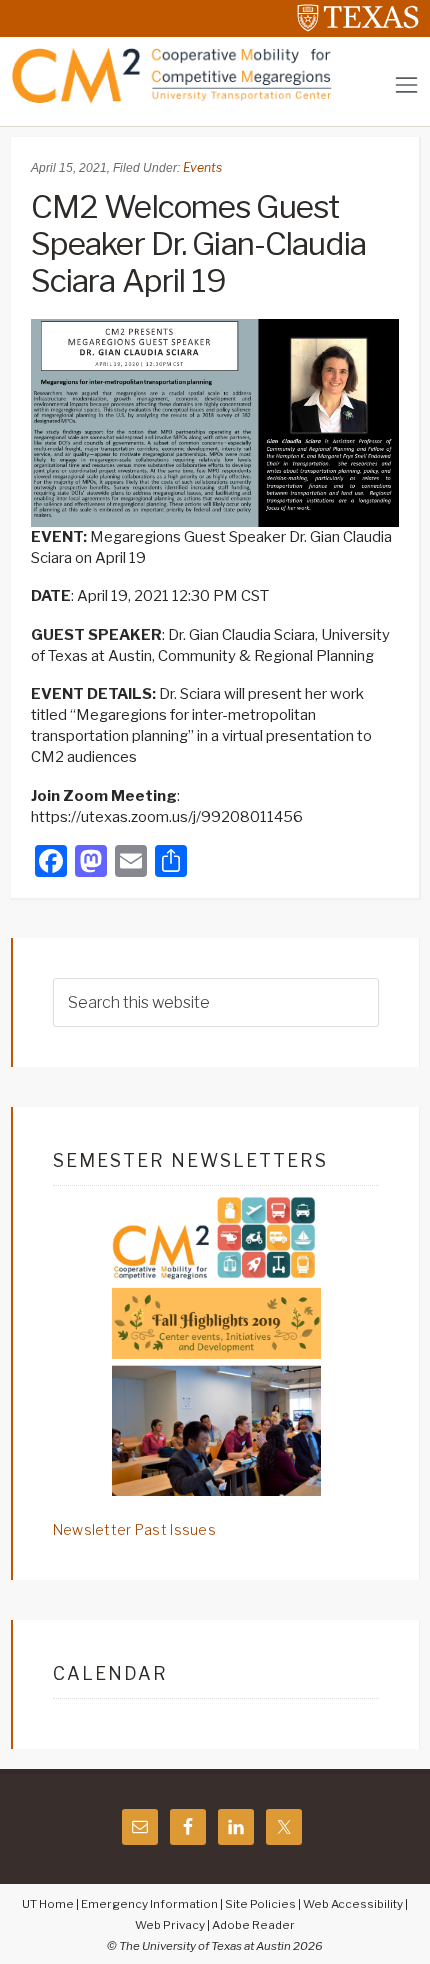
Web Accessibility (353, 1904)
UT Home (48, 1904)
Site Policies (260, 1904)
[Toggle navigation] (406, 84)
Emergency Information (149, 1904)
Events (202, 167)
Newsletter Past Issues (134, 1529)
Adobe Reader (253, 1925)
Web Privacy (170, 1925)
